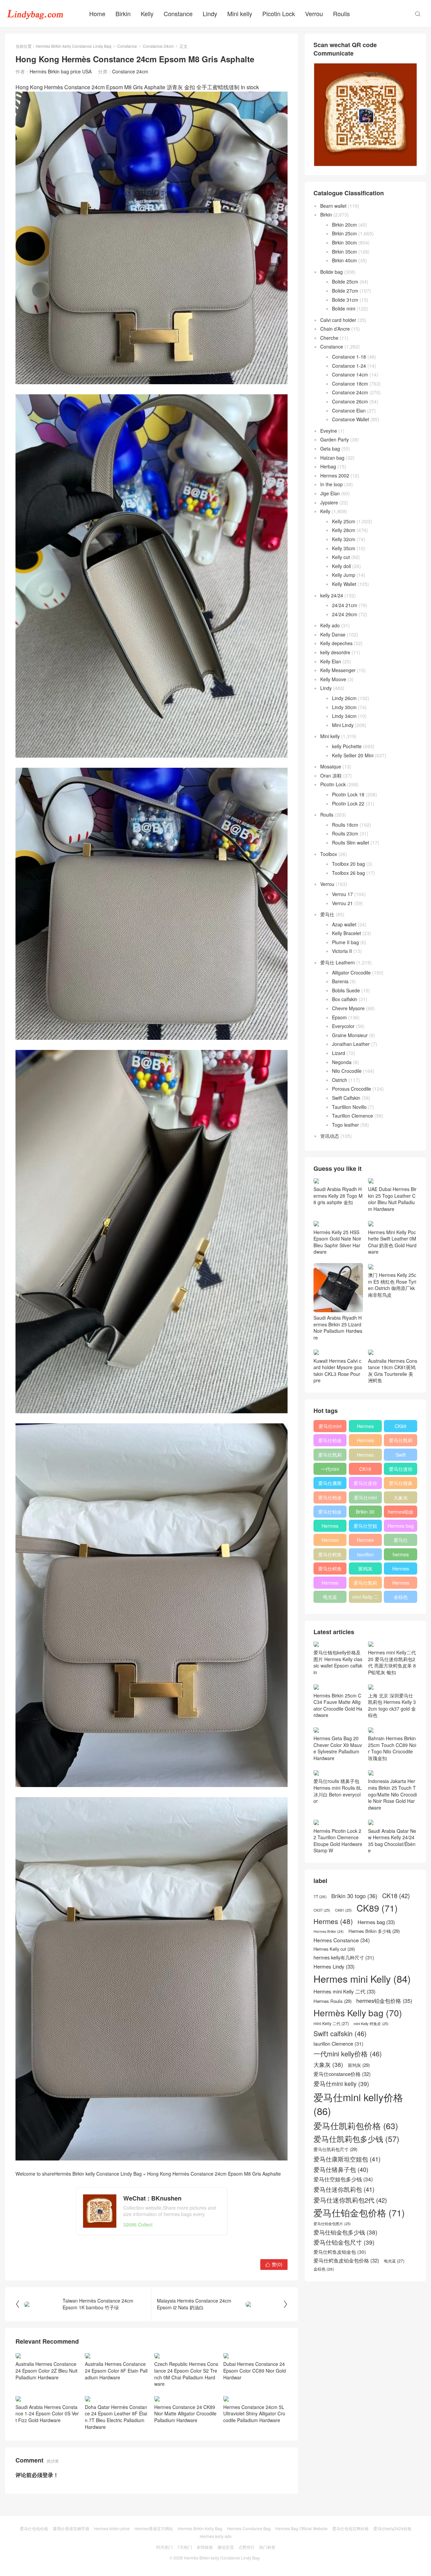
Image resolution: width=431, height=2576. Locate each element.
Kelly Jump (344, 575)
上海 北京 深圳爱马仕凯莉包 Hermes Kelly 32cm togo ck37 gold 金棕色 (392, 1705)
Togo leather (345, 1125)
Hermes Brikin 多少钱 (330, 1584)
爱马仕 (327, 914)
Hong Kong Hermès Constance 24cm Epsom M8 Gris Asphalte (214, 2174)
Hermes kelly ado (216, 2536)
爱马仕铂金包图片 (332, 2224)
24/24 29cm (345, 614)
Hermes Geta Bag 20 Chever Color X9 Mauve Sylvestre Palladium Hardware (338, 1748)
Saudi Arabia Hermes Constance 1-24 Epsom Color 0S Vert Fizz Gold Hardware (47, 2414)
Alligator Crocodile (351, 972)
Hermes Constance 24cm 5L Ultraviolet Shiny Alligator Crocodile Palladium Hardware (254, 2414)
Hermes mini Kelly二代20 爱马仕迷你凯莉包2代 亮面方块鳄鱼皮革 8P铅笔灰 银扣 (392, 1662)
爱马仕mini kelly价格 (330, 1427)
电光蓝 (330, 1597)
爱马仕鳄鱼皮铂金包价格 (330, 1556)
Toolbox (329, 854)
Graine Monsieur (350, 1035)
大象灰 (401, 1497)
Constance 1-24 (349, 366)
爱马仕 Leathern (338, 962)
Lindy (210, 13)
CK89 (401, 1426)
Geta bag (330, 449)
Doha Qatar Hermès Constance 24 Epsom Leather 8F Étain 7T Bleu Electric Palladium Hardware (116, 2417)
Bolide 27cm (345, 291)
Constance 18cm (350, 384)
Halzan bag (332, 458)
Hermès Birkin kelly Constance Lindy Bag (74, 46)
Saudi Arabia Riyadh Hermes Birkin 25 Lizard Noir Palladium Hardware (338, 1328)
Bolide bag (331, 272)
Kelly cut (341, 557)
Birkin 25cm (344, 233)
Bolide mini (344, 308)
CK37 (322, 1910)
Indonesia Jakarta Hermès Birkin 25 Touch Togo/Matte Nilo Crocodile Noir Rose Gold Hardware (392, 1794)
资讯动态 (330, 1136)
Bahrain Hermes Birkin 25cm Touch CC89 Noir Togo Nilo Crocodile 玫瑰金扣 (392, 1748)
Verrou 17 (342, 894)
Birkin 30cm (344, 242)
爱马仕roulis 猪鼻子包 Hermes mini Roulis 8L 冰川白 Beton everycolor (338, 1791)
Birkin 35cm (344, 252)
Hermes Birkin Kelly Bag (200, 2528)
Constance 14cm (350, 374)
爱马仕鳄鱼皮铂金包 (330, 1570)
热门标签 (267, 2547)
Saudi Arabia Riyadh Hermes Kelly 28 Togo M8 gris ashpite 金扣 (338, 1196)
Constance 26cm (350, 401)
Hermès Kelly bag (365, 1442)
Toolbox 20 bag (349, 864)
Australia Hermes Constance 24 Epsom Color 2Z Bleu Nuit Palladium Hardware (46, 2370)
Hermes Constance (330, 1527)
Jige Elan (330, 493)
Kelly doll (341, 566)
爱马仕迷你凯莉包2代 (401, 1470)
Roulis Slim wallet (351, 843)
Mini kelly (240, 13)
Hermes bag (401, 1526)
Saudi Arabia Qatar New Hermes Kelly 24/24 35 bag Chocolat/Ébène (392, 1841)
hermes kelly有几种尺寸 (401, 1556)
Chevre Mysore (348, 1008)
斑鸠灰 (365, 1568)
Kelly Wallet (344, 584)
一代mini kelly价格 (330, 1470)
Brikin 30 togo (365, 1513)
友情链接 (205, 2547)
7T (320, 1896)
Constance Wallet (351, 419)
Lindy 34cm (344, 716)
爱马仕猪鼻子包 (401, 1484)
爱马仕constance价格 (401, 1541)
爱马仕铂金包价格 (330, 1442)
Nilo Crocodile (347, 1071)
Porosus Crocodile (352, 1089)
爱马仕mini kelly (365, 1499)
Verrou (314, 13)
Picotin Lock (279, 13)
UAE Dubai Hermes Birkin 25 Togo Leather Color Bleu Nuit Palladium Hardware (392, 1199)
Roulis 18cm (345, 825)
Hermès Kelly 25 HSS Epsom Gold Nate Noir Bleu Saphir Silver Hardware (337, 1242)
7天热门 (185, 2547)
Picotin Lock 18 (348, 794)
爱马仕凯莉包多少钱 (330, 1456)
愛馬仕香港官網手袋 (71, 2528)
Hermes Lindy (330, 1541)
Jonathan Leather (351, 1044)
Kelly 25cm (344, 521)
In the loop (331, 484)
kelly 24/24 (332, 595)
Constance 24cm (158, 46)
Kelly (147, 13)
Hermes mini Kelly (365, 1427)
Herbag (328, 466)
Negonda (342, 1062)
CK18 (365, 1469)
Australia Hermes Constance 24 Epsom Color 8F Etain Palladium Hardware (116, 2370)
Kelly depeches (336, 643)
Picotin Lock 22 (348, 803)
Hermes (365, 1455)
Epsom (339, 1017)
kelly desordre (335, 652)
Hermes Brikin (329, 1931)
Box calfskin (345, 999)
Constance (178, 13)
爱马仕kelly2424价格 (392, 2528)
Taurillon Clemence (353, 1116)
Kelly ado (330, 625)
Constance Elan (349, 410)
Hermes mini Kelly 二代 (365, 1541)
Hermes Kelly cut (401, 1584)
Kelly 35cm (344, 548)
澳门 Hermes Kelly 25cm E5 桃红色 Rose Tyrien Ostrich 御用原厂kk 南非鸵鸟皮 (392, 1285)
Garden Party (335, 439)
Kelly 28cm (344, 530)
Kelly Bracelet (346, 933)
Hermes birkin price (112, 2528)
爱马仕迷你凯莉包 (365, 1484)
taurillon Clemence (365, 1556)
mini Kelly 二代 (365, 1598)
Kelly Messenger (338, 670)
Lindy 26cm (344, 698)
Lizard (339, 1053)
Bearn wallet (333, 206)
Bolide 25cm (345, 282)
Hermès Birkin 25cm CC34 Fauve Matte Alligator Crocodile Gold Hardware (338, 1705)
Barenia (340, 981)
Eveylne (329, 431)
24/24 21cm (345, 605)
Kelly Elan (331, 661)
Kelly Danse (333, 634)
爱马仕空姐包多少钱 (365, 1527)
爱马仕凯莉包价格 (401, 1442)
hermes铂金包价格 (401, 1513)
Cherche (329, 338)
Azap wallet (344, 924)
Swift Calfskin (346, 1098)
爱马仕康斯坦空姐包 (330, 1484)
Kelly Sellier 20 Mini (353, 755)
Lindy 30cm (344, 707)
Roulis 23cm (345, 833)
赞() (274, 2264)
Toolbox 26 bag (349, 873)
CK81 (343, 1910)
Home (97, 13)
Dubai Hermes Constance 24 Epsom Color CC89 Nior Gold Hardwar (255, 2370)
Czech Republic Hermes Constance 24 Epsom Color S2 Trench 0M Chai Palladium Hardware (186, 2374)
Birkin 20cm (344, 225)
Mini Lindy (343, 725)
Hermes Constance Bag (249, 2528)
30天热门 (164, 2547)
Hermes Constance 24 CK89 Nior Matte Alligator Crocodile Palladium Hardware (185, 2414)
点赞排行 (246, 2547)
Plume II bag (345, 942)
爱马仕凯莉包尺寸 (365, 1584)
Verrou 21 (342, 903)
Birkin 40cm (344, 260)
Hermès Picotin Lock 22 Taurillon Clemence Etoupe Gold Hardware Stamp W (338, 1841)
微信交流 (226, 2547)
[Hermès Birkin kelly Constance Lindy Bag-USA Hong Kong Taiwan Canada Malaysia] (35, 13)
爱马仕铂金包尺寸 (330, 1499)
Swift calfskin (401, 1456)
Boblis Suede (346, 990)
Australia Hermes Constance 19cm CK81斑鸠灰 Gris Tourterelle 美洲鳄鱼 (393, 1370)
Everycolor (343, 1026)
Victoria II (342, 951)
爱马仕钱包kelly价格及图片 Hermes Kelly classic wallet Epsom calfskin (338, 1662)
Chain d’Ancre (335, 329)
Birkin (123, 13)
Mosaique (331, 766)
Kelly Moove (333, 679)
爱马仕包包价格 (34, 2528)
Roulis (341, 13)
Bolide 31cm (345, 300)
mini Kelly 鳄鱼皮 (371, 2024)
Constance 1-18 (349, 357)
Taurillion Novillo (349, 1107)
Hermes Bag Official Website (302, 2528)
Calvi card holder (338, 320)
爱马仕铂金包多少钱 (330, 1513)
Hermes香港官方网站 (154, 2528)
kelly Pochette (347, 746)
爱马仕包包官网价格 (351, 2528)
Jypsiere (329, 502)
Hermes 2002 (335, 475)
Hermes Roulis (401, 1570)
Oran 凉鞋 (331, 775)
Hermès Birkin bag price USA (61, 71)
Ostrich (340, 1080)
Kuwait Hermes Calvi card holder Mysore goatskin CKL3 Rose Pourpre (338, 1370)
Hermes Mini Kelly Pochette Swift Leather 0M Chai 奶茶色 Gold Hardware (392, 1242)
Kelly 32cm (344, 539)
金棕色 (401, 1597)
